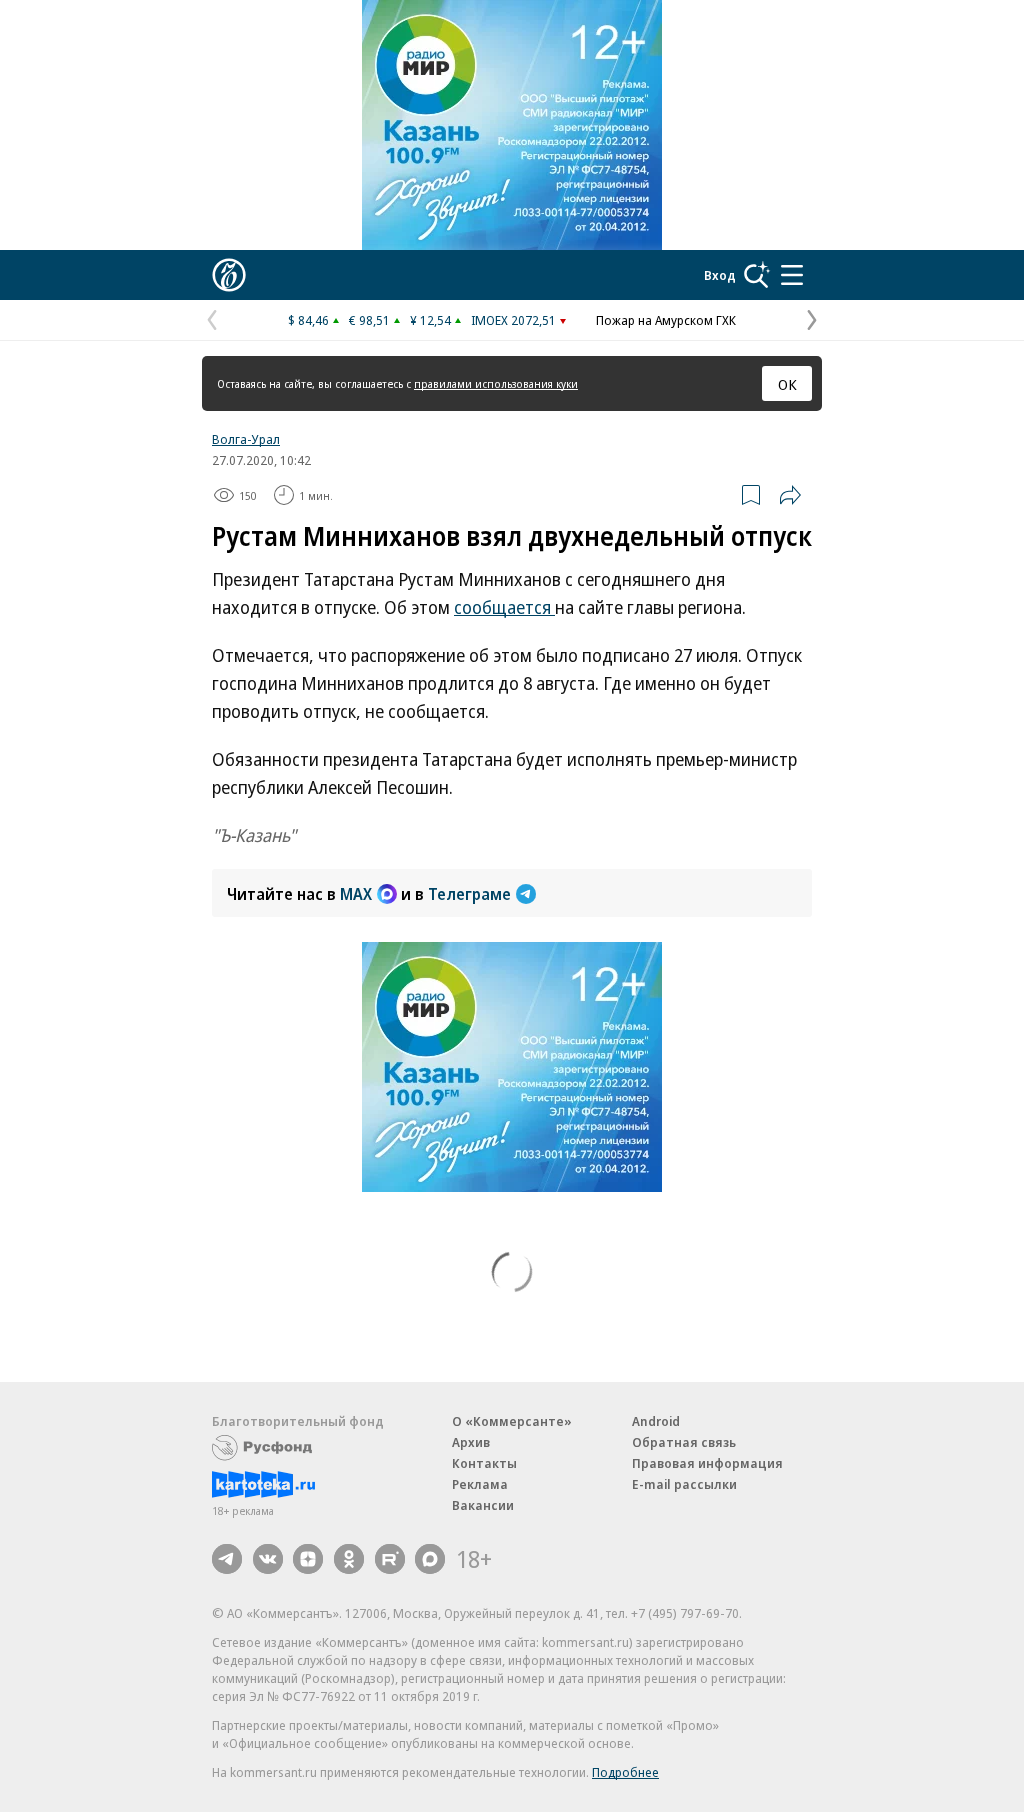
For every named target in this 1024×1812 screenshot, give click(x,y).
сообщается (504, 607)
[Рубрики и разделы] (792, 275)
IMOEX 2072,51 (513, 320)
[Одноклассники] (349, 1559)
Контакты (484, 1463)
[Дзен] (308, 1559)
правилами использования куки (496, 383)
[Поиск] (757, 275)
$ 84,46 (308, 320)
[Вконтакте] (268, 1559)
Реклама (480, 1484)
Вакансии (483, 1505)
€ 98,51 (369, 320)
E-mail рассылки (684, 1484)
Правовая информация (707, 1463)
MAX (356, 894)
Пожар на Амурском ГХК (666, 320)
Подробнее (625, 1772)
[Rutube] (390, 1559)
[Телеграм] (227, 1559)
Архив (471, 1442)
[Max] (430, 1559)
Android (656, 1421)
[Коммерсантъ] (229, 275)
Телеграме (469, 894)
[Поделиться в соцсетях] (790, 495)
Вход (720, 275)
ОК (787, 384)
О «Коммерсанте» (512, 1421)
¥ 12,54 (430, 320)
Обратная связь (684, 1442)
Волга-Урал (246, 439)
